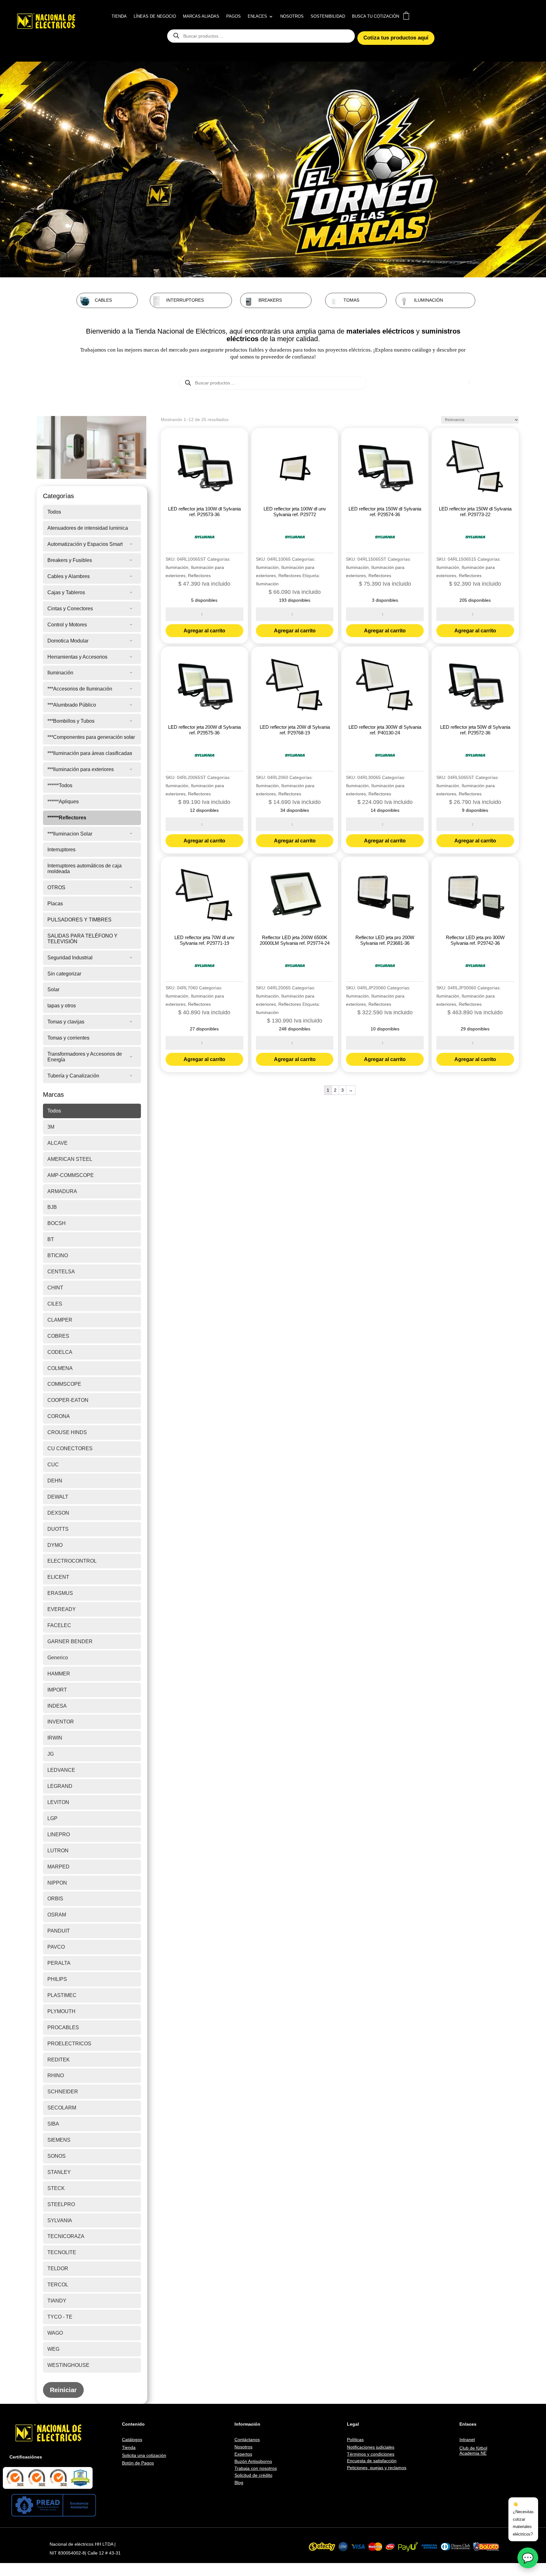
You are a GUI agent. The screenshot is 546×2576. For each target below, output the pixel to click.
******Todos (60, 785)
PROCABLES (63, 2027)
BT (51, 1239)
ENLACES (257, 16)
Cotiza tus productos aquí (396, 38)
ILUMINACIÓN (428, 300)
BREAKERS (270, 300)
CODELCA (60, 1352)
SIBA (53, 2124)
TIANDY (57, 2301)
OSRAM (57, 1915)
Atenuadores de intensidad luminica (88, 528)
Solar (53, 989)
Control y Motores (67, 625)
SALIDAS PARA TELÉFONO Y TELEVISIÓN (82, 939)
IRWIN (55, 1738)
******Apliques (63, 802)
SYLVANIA (60, 2220)
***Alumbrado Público (72, 705)
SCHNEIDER (63, 2092)
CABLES (103, 300)
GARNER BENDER (70, 1641)
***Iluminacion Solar (70, 834)
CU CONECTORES (70, 1448)
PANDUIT (59, 1931)
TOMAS (351, 300)
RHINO (56, 2075)
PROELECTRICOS (69, 2044)
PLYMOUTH (61, 2011)
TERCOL (58, 2285)
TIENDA (119, 16)
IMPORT (57, 1690)
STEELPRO (61, 2204)
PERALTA (59, 1963)
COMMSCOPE (64, 1384)
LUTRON (58, 1851)
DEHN (55, 1481)
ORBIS (55, 1899)
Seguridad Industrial (70, 958)
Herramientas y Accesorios (77, 657)
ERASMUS (60, 1593)
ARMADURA (62, 1191)
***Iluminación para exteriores (81, 769)
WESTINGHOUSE (68, 2365)
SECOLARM (62, 2108)
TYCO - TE (60, 2317)
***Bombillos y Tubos (71, 721)
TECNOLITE (62, 2252)
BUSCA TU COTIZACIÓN (376, 16)
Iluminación (60, 673)
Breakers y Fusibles (70, 560)
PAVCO (56, 1947)
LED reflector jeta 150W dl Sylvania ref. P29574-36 (385, 512)
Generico (58, 1658)
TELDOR (58, 2268)
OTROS (56, 887)
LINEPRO (59, 1834)
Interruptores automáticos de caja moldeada (85, 869)
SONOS (57, 2156)
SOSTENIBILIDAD (328, 16)
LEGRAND (60, 1786)
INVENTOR (61, 1722)
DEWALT (58, 1497)
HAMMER (59, 1674)
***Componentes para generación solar (91, 737)
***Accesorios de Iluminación (80, 689)
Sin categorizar (64, 974)
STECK (56, 2188)
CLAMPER (60, 1320)
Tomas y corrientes (68, 1038)
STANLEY (59, 2172)
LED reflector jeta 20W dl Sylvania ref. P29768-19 (295, 730)
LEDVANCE (61, 1770)
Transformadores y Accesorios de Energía (85, 1057)
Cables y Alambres (69, 576)
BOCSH (57, 1223)
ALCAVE (58, 1143)
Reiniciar (63, 2390)
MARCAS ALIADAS (201, 16)
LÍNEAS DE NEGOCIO (155, 16)
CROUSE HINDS (67, 1432)
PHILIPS (57, 1979)
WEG (53, 2349)
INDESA (57, 1706)
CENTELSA (61, 1272)
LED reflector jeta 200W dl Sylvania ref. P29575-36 (204, 730)
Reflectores (199, 576)
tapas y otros (62, 1006)
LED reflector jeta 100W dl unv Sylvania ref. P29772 (295, 512)
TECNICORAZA (66, 2236)
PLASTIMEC (62, 1995)
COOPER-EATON (68, 1400)
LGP (52, 1818)
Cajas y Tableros (66, 592)
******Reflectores (67, 818)
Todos (54, 512)
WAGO (55, 2333)
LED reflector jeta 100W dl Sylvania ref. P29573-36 (204, 512)
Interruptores (61, 850)
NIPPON (57, 1883)
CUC (53, 1465)
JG (51, 1754)
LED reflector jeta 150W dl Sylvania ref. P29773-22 (475, 512)
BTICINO (58, 1255)
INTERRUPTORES (185, 300)
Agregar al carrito (204, 631)
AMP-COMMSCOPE (71, 1175)
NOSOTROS (292, 16)
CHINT (55, 1288)
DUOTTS (58, 1529)
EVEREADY (62, 1609)
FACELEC (59, 1625)
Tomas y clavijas (66, 1022)
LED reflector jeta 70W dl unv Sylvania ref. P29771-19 (204, 940)
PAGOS (234, 16)
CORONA (59, 1416)
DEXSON (58, 1513)
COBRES (58, 1336)
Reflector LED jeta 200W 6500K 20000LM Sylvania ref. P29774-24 (295, 940)
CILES (55, 1304)
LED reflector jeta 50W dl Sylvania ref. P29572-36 (475, 730)
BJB (52, 1207)
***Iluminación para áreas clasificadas (90, 753)
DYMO (55, 1545)
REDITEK (59, 2060)
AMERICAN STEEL (70, 1159)
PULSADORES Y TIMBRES (79, 920)
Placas (55, 904)
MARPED (58, 1867)
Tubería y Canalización (73, 1076)
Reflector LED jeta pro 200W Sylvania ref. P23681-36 (385, 940)
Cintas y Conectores (70, 609)
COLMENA (60, 1368)
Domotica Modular (68, 641)
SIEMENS (59, 2140)
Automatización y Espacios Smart (85, 544)
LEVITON (58, 1802)
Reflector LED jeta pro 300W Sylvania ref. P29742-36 (475, 940)
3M (51, 1127)
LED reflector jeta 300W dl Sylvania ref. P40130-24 (385, 730)
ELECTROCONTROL (72, 1561)
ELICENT (58, 1577)
